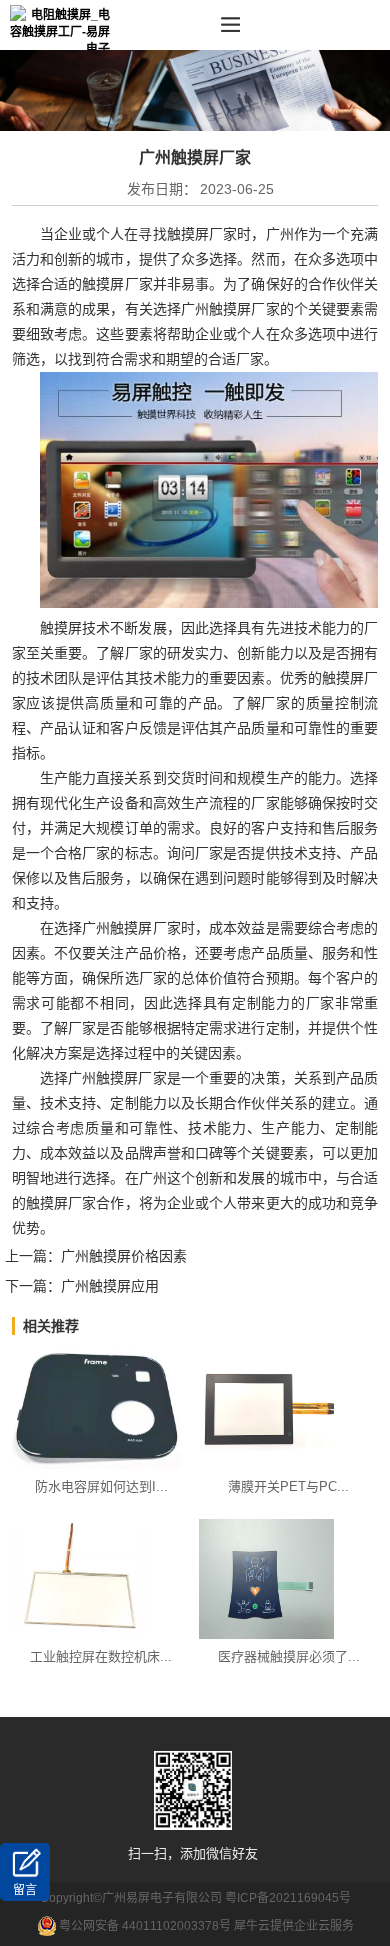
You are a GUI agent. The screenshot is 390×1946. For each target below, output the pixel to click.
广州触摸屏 (216, 309)
